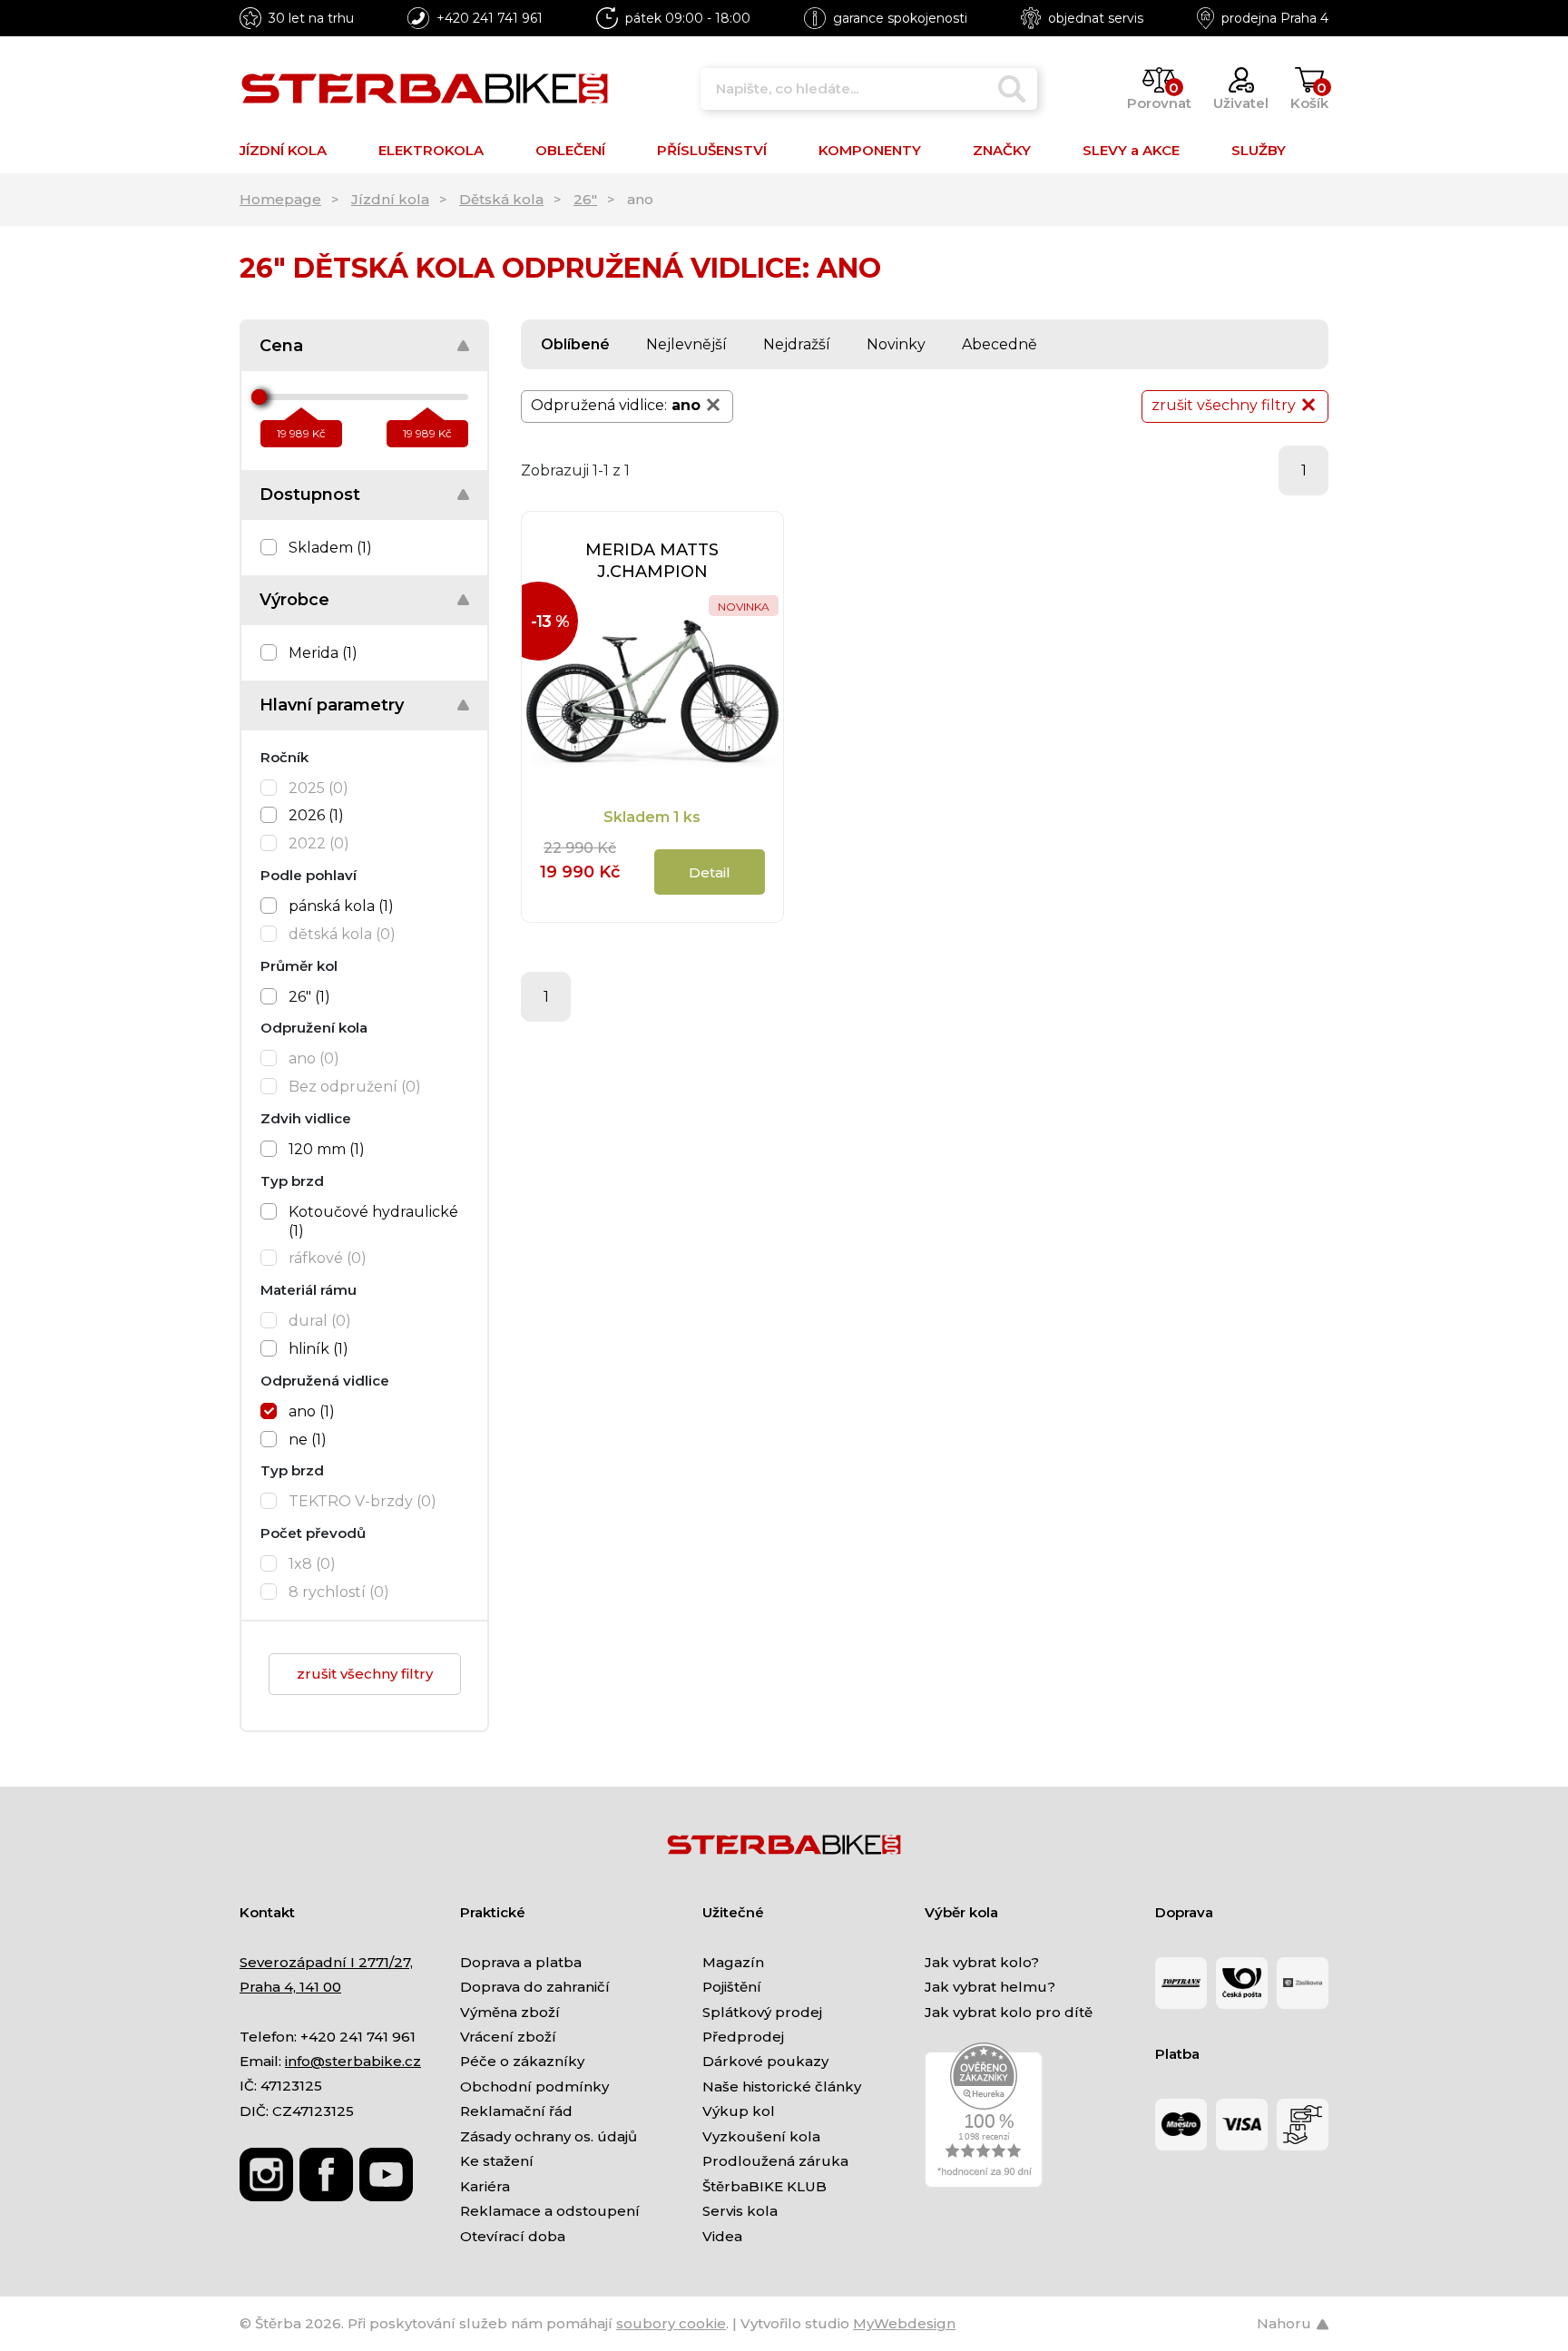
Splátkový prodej (762, 2012)
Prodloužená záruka (775, 2161)
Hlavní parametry (332, 705)
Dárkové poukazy (765, 2061)
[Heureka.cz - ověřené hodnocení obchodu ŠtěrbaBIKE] (984, 2114)
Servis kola (740, 2211)
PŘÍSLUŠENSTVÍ (712, 150)
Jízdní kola (390, 199)
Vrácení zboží (508, 2037)
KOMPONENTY (870, 150)
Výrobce (294, 600)
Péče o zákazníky (522, 2061)
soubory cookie (671, 2323)
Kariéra (485, 2186)
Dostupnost (310, 495)
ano (686, 405)
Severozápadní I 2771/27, (326, 1962)
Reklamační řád (516, 2111)
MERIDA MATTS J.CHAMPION (652, 561)
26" (585, 199)
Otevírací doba (513, 2236)
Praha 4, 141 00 (290, 1987)
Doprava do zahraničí (535, 1987)
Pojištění (732, 1987)
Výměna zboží (510, 2012)
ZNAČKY (1002, 150)
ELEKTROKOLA (431, 150)
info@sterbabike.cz (353, 2061)
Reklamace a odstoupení (550, 2211)
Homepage (280, 199)
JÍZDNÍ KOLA (283, 150)
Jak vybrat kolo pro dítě (1009, 2012)
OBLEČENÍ (570, 150)
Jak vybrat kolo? (982, 1962)
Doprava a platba (521, 1962)
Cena (281, 346)
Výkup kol (739, 2111)
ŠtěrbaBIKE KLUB (764, 2186)
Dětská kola (501, 199)
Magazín (733, 1962)
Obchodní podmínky (534, 2087)
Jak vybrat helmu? (990, 1987)
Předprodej (743, 2037)
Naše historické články (782, 2087)
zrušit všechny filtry (365, 1674)
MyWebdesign (904, 2323)
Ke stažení (497, 2161)
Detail (710, 872)
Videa (722, 2236)
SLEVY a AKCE (1131, 150)
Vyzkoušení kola (761, 2136)
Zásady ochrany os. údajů (549, 2136)
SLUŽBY (1259, 150)
